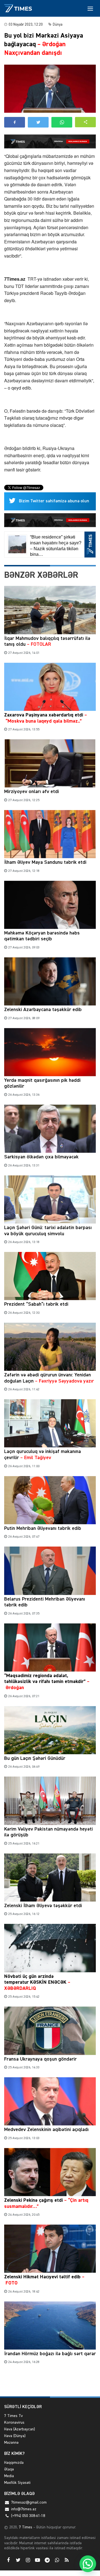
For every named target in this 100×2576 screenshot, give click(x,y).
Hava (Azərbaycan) (20, 2429)
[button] (85, 122)
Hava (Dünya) (15, 2436)
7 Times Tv (13, 2416)
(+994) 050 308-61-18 (28, 2516)
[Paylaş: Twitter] (38, 122)
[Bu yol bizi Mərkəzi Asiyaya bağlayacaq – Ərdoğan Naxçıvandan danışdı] (50, 89)
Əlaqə (9, 2469)
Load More (50, 2383)
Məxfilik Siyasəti (17, 2483)
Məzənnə (11, 2443)
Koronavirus (14, 2423)
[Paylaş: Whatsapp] (62, 122)
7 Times (25, 2527)
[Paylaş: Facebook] (15, 122)
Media (9, 2476)
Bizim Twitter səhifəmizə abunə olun (54, 501)
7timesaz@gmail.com (29, 2502)
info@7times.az (24, 2509)
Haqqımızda (14, 2463)
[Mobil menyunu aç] (90, 8)
